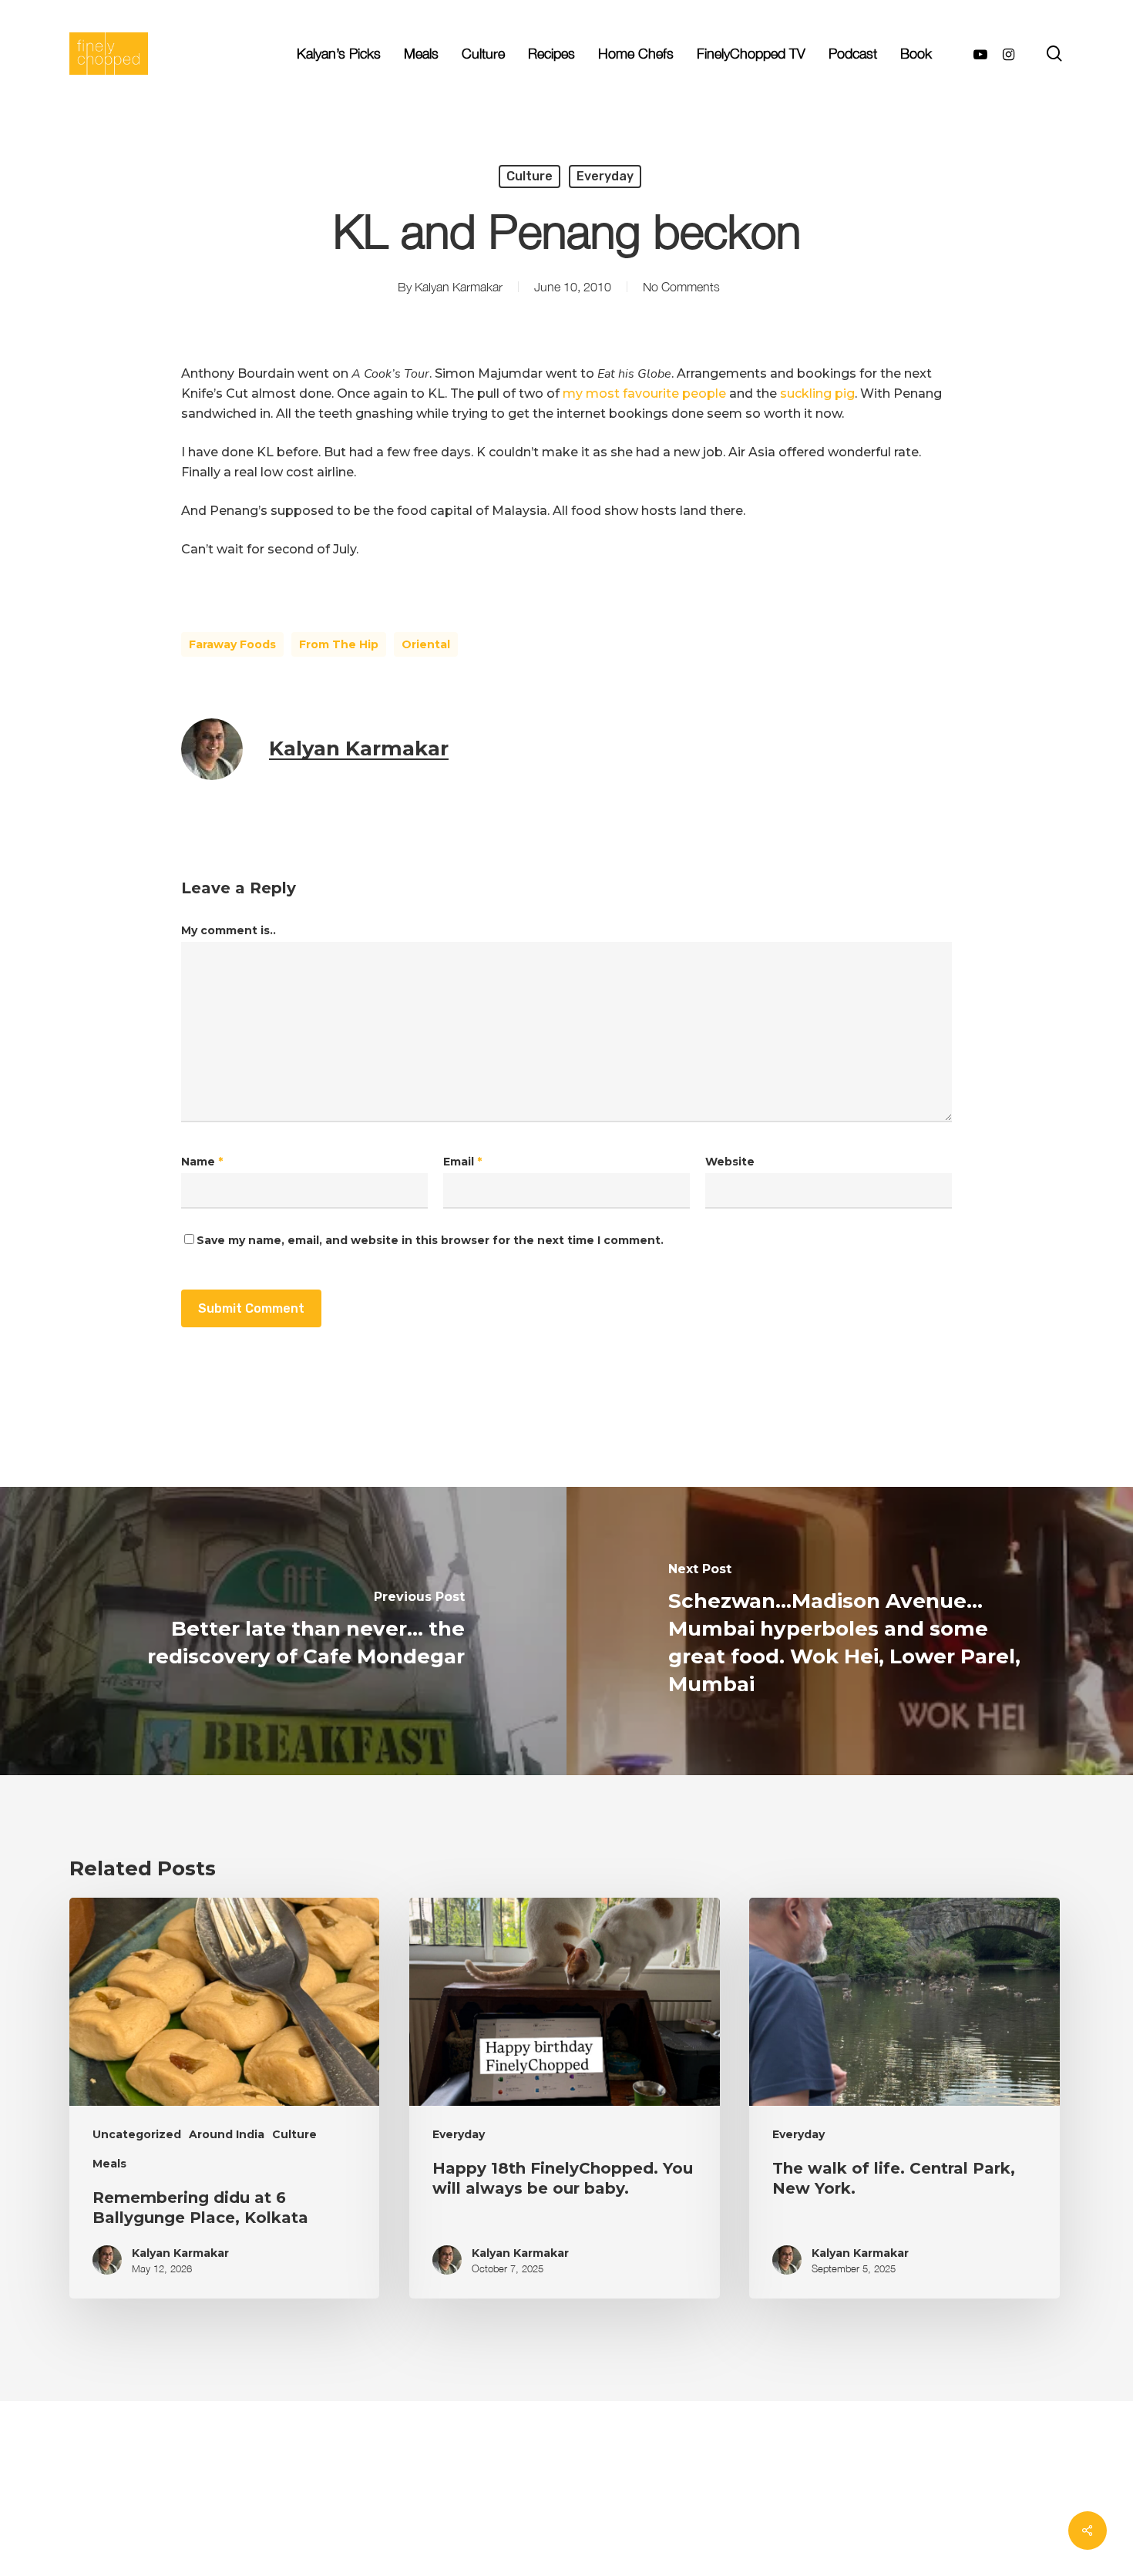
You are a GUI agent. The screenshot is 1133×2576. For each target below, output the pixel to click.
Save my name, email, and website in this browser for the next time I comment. (430, 1240)
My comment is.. (229, 930)
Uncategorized (137, 2134)
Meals (109, 2164)
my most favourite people (646, 393)
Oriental (426, 644)
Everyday (605, 176)
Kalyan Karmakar (459, 287)
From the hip (339, 644)
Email (462, 1162)
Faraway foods (232, 644)
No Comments (681, 287)
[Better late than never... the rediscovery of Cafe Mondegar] (283, 1631)
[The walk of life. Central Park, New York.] (904, 2098)
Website (730, 1162)
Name (202, 1162)
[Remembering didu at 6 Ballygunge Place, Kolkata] (224, 2098)
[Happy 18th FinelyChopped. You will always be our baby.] (564, 2098)
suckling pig (817, 393)
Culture (530, 176)
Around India (227, 2134)
